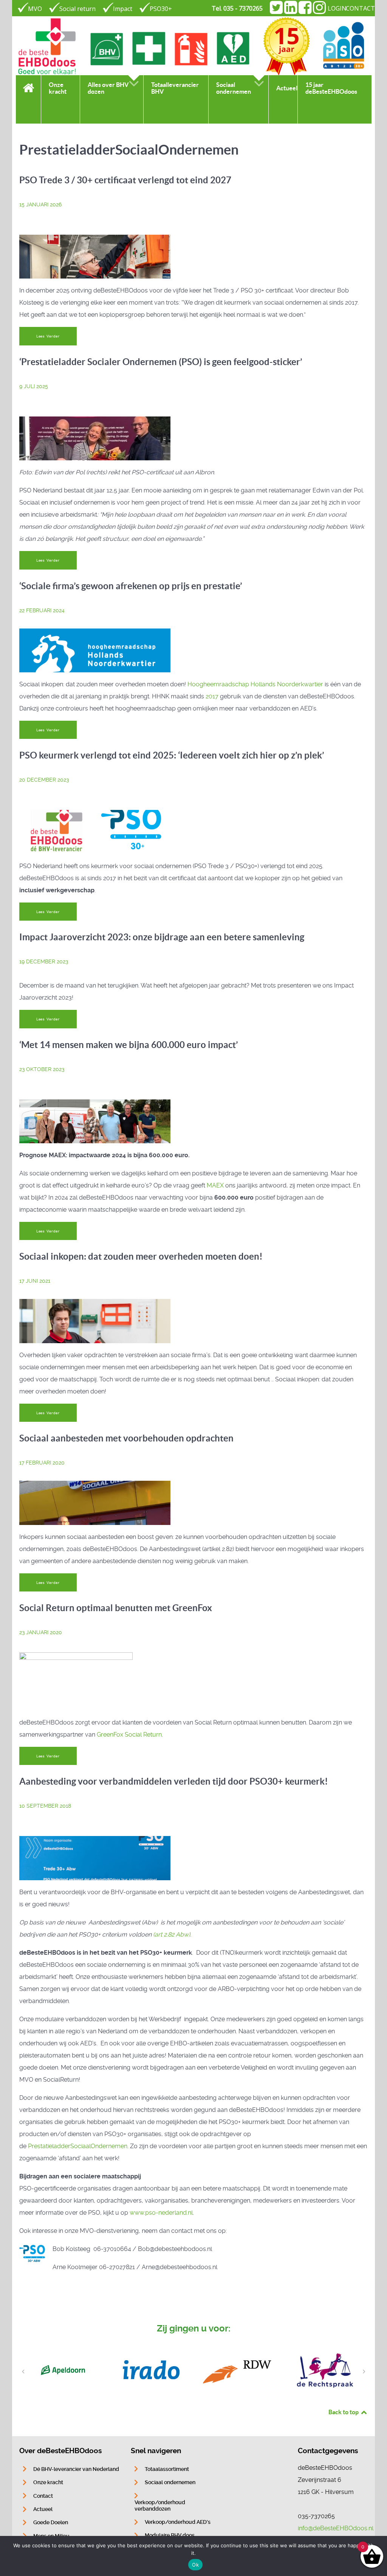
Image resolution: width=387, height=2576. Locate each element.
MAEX (216, 1185)
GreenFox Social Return (129, 1735)
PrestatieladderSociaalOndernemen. (78, 2146)
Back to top (344, 2412)
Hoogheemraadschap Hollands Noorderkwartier (255, 684)
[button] (23, 2372)
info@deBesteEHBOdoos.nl (336, 2528)
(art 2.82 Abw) (172, 1934)
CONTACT (360, 8)
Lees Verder (48, 336)
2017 (212, 696)
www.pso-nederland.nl (161, 2213)
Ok (195, 2565)
